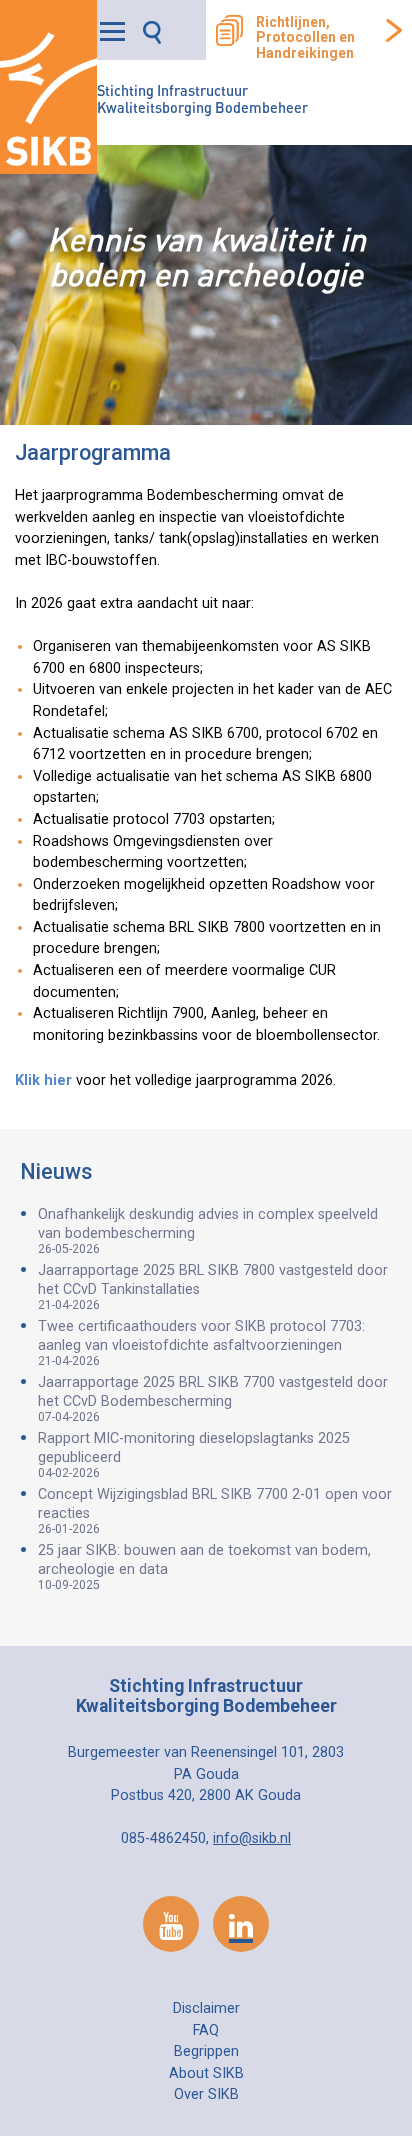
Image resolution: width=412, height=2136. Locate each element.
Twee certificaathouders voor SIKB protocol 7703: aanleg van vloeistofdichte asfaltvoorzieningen (201, 1343)
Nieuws (56, 1171)
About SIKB (206, 2073)
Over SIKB (206, 2094)
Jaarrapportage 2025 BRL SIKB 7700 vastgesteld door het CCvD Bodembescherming (213, 1399)
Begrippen (206, 2051)
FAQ (206, 2030)
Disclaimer (206, 2008)
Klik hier (43, 1080)
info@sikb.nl (252, 1838)
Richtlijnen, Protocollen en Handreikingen (305, 38)
